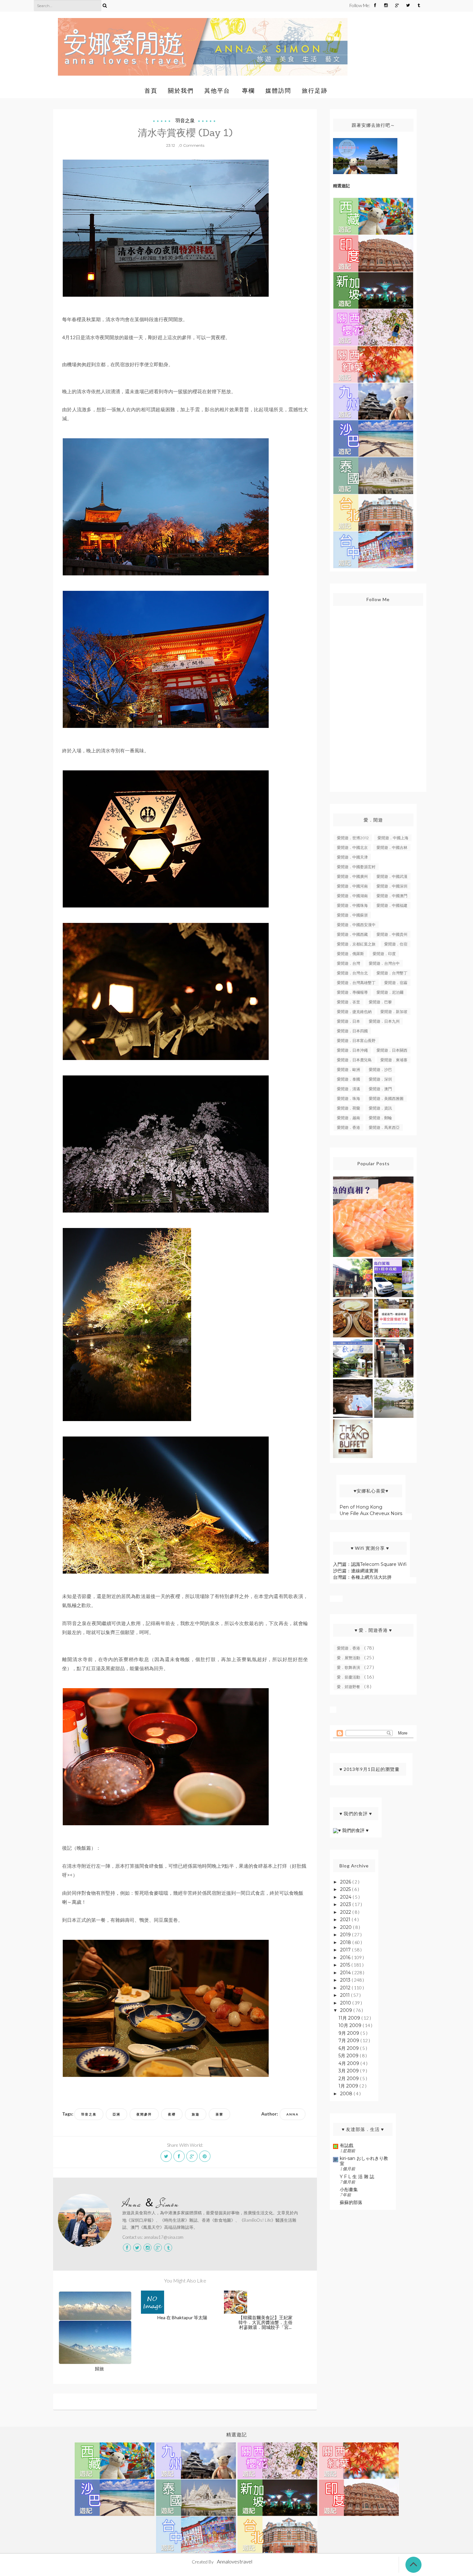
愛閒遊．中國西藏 (352, 934)
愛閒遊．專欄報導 (352, 992)
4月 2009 (349, 2063)
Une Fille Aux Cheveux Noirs (371, 1513)
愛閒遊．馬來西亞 (384, 1127)
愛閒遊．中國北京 (352, 847)
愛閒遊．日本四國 (352, 1031)
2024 (346, 1897)
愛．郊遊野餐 (349, 1687)
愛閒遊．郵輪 (380, 1118)
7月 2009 (349, 2041)
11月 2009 (350, 2018)
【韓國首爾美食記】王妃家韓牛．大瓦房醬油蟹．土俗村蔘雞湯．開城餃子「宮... (265, 2322)
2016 (346, 1958)
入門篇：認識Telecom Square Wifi (370, 1564)
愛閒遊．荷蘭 (348, 1108)
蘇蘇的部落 (351, 2202)
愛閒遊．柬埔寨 (394, 1060)
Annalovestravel (235, 2561)
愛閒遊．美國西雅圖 (386, 1098)
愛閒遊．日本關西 (392, 1050)
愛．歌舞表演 (349, 1667)
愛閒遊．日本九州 (384, 1021)
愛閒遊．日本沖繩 (352, 1050)
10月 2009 (351, 2025)
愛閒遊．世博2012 (353, 838)
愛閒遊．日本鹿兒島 (354, 1060)
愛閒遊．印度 (384, 954)
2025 (346, 1889)
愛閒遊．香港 (348, 1127)
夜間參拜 (144, 2114)
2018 (346, 1942)
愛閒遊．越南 (348, 1118)
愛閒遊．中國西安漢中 (356, 925)
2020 (347, 1927)
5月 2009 (349, 2056)
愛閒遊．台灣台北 (352, 973)
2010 (346, 2003)
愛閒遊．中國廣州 (352, 876)
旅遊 (196, 2114)
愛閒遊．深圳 (380, 1079)
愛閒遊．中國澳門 (392, 896)
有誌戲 (347, 2145)
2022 (346, 1912)
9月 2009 (349, 2033)
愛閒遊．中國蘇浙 (352, 915)
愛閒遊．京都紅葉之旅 (356, 944)
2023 (346, 1904)
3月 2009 (349, 2071)
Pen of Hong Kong (361, 1507)
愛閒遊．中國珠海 (352, 905)
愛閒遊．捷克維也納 (354, 1012)
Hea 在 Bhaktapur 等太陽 (182, 2317)
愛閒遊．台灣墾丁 (392, 973)
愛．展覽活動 (349, 1658)
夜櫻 (172, 2114)
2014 (346, 1973)
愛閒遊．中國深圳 (392, 886)
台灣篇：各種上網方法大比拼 (362, 1577)
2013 (346, 1980)
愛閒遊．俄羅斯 (350, 954)
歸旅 (99, 2369)
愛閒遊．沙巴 (380, 1069)
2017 (346, 1950)
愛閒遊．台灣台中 (384, 963)
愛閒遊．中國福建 (392, 905)
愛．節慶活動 (349, 1677)
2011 (346, 1995)
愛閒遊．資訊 (380, 1108)
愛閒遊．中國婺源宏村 (356, 867)
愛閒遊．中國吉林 (392, 847)
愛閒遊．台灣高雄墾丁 (356, 983)
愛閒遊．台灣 (348, 963)
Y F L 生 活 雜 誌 (357, 2177)
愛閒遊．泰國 (348, 1079)
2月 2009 (349, 2078)
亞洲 (116, 2114)
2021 (346, 1920)
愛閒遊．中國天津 (352, 857)
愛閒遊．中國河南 (352, 886)
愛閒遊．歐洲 (348, 1069)
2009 (347, 2010)
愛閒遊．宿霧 (396, 983)
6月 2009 (349, 2048)
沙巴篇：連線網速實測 (356, 1571)
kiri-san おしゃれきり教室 (364, 2161)
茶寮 (219, 2114)
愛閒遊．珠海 (348, 1098)
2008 (347, 2094)
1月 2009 (349, 2086)
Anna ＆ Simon (151, 2204)
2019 (346, 1935)
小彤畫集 (349, 2190)
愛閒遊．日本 (348, 1021)
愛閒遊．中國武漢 (392, 876)
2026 (346, 1882)
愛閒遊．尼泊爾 (390, 992)
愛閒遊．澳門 (380, 1089)
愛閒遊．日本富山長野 (356, 1041)
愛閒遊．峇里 (348, 1002)
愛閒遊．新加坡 (394, 1012)
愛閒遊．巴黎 (380, 1002)
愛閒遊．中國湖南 (352, 896)
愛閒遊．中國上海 (393, 838)
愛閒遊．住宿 (396, 944)
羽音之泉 (185, 121)
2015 (346, 1965)
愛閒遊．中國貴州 (392, 934)
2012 (346, 1988)
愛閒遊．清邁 (348, 1089)
